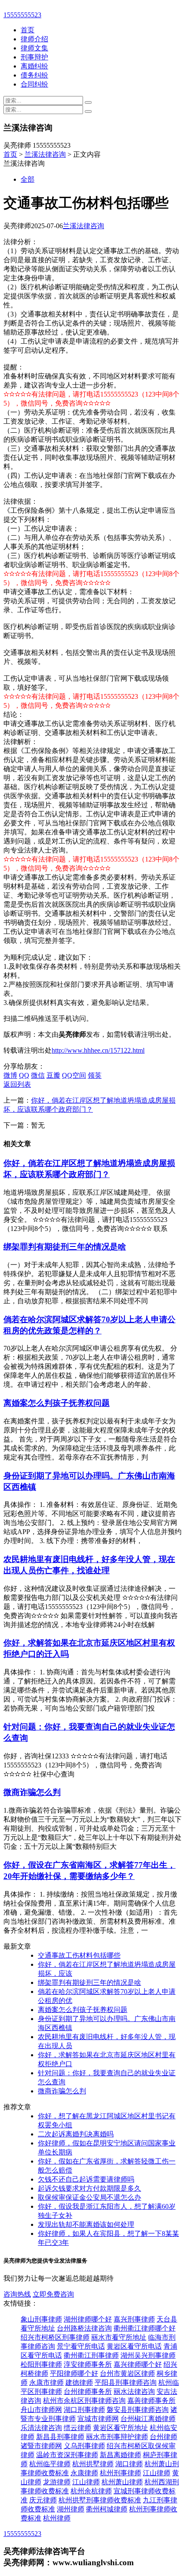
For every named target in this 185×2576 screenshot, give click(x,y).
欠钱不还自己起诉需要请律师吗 (86, 2179)
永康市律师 (46, 2382)
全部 (28, 179)
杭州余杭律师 (91, 2491)
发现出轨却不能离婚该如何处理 (86, 2224)
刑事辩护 (34, 57)
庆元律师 (43, 2500)
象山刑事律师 (41, 2319)
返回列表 (17, 1084)
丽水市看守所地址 (119, 2337)
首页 (28, 30)
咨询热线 (17, 2294)
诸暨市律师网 (41, 2446)
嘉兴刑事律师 (134, 2319)
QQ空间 (74, 1075)
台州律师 (163, 2437)
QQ (24, 1075)
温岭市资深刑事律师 (67, 2455)
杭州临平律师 (50, 2464)
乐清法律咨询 (41, 2428)
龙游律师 (57, 2482)
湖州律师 (71, 2509)
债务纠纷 (34, 75)
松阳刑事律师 (41, 2364)
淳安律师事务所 (88, 2364)
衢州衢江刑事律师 (91, 2355)
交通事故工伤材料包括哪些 (79, 1955)
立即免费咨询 (53, 2294)
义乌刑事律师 (84, 2446)
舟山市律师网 (41, 2410)
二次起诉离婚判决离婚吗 (76, 2134)
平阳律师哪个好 (74, 2373)
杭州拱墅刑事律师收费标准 (100, 2500)
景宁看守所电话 (81, 2346)
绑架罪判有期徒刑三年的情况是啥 (65, 1247)
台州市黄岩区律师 (127, 2373)
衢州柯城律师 (107, 2509)
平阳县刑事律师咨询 (126, 2382)
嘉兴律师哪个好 (138, 2364)
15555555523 (22, 15)
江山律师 (157, 2473)
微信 (38, 1075)
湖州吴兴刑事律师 (148, 2355)
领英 (95, 1075)
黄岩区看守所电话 (134, 2346)
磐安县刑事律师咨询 (138, 2410)
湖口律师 (129, 2464)
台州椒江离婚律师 (148, 2419)
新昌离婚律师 (120, 2455)
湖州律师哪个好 (88, 2319)
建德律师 (79, 2382)
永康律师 (84, 2473)
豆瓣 (53, 1075)
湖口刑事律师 (84, 2410)
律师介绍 (34, 39)
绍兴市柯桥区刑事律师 (55, 2337)
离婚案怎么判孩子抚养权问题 (57, 1403)
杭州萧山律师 (122, 2482)
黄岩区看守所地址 (120, 2428)
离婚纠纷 (34, 66)
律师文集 (34, 48)
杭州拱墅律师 (93, 2464)
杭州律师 (57, 2518)
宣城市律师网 (98, 2419)
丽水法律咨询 (134, 2392)
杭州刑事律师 (120, 2473)
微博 (10, 1075)
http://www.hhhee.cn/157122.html (98, 1050)
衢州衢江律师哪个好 (145, 2328)
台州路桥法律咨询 (84, 2328)
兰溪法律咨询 (45, 154)
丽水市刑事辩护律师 (117, 2437)
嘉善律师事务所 (151, 2401)
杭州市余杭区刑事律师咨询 (84, 2401)
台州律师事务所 (88, 2392)
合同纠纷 (34, 84)
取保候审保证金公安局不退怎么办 (89, 2197)
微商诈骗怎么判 (32, 1792)
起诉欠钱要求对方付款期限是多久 (89, 2188)
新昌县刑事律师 (60, 2437)
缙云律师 (77, 2428)
